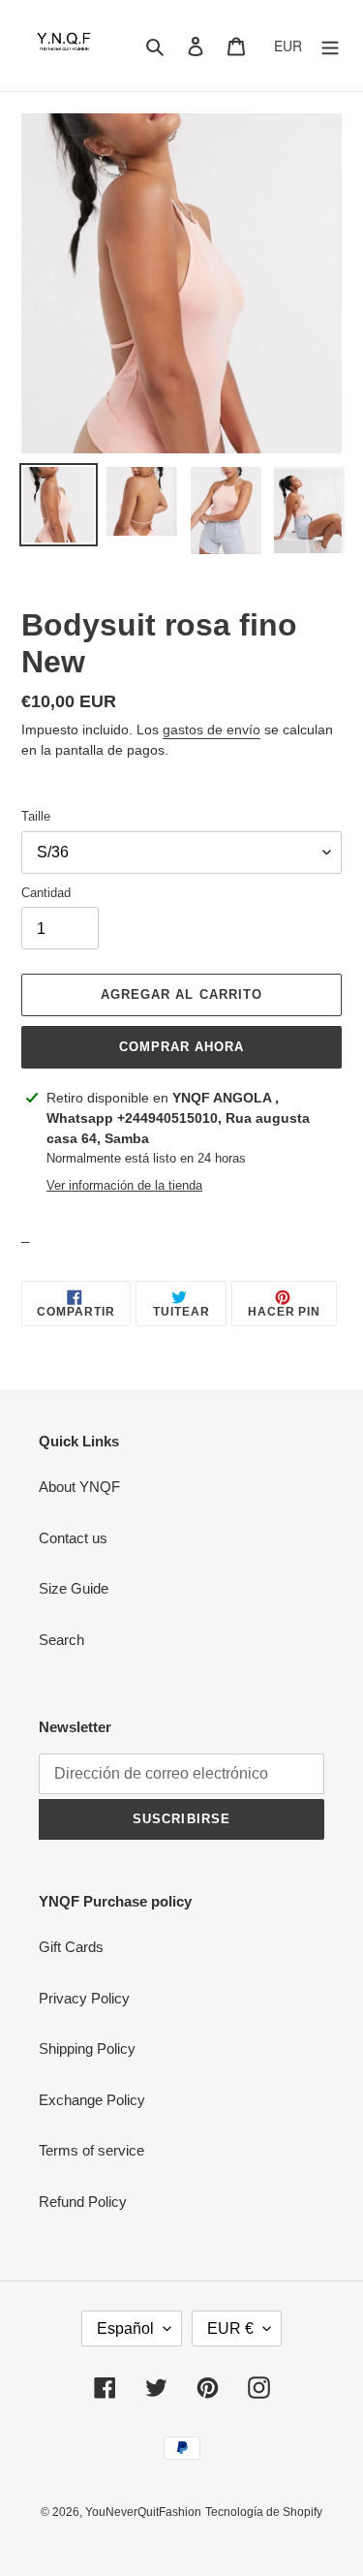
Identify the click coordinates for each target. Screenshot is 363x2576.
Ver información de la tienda (124, 1185)
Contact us (73, 1538)
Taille (36, 816)
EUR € (230, 2328)
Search (61, 1640)
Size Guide (74, 1588)
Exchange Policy (92, 2100)
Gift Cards (71, 1947)
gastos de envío (212, 729)
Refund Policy (83, 2202)
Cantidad (46, 893)
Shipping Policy (87, 2048)
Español (125, 2328)
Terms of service (91, 2150)
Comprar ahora (182, 1047)
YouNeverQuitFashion (143, 2512)
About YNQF (79, 1487)
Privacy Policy (84, 1998)
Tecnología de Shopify (264, 2512)
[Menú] (330, 46)
